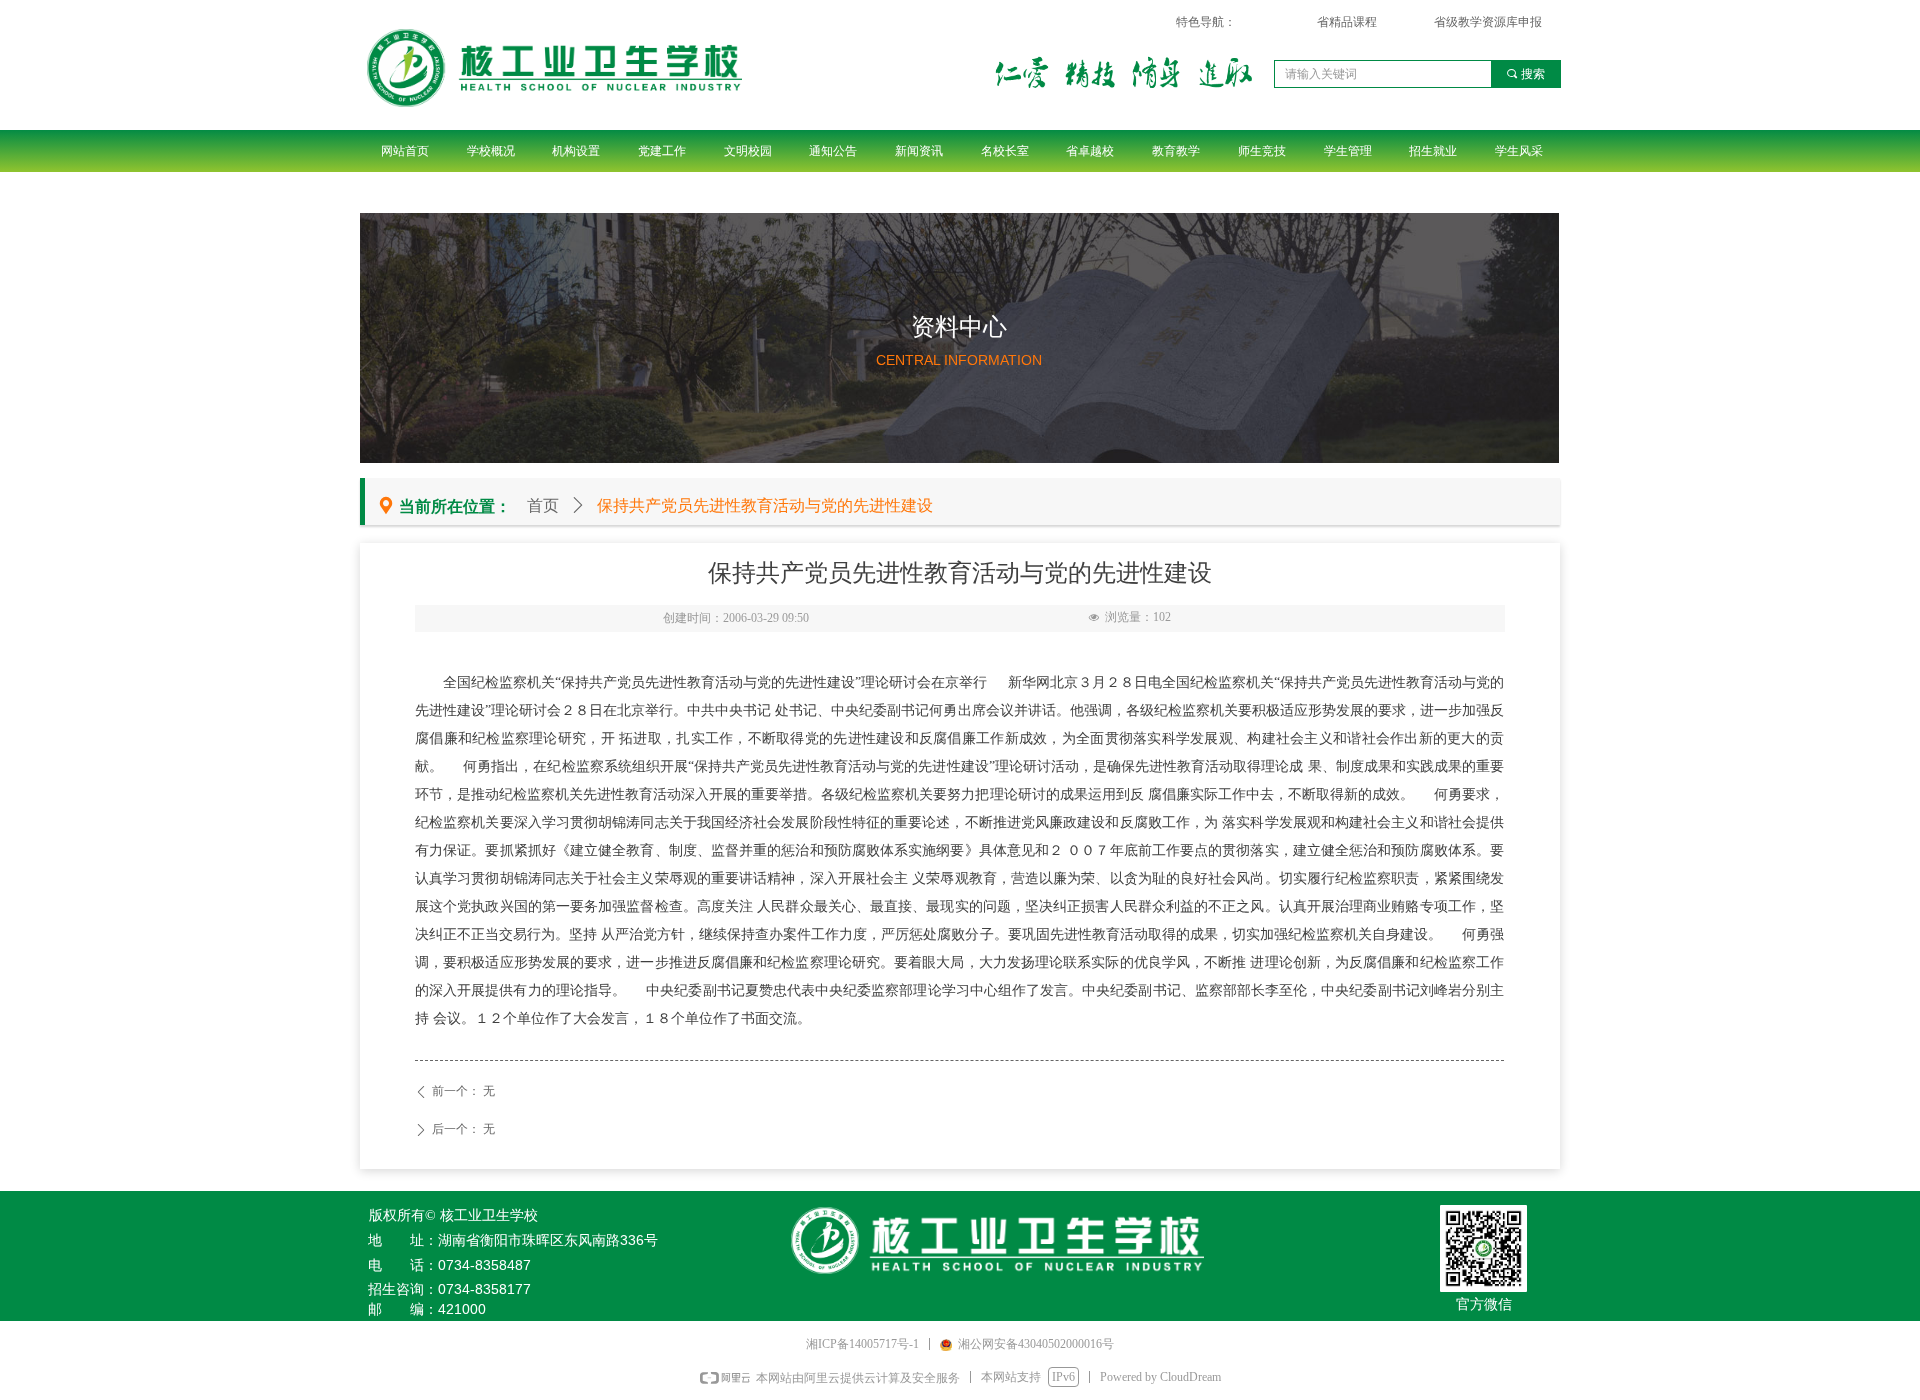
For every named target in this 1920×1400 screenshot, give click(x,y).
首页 (543, 505)
